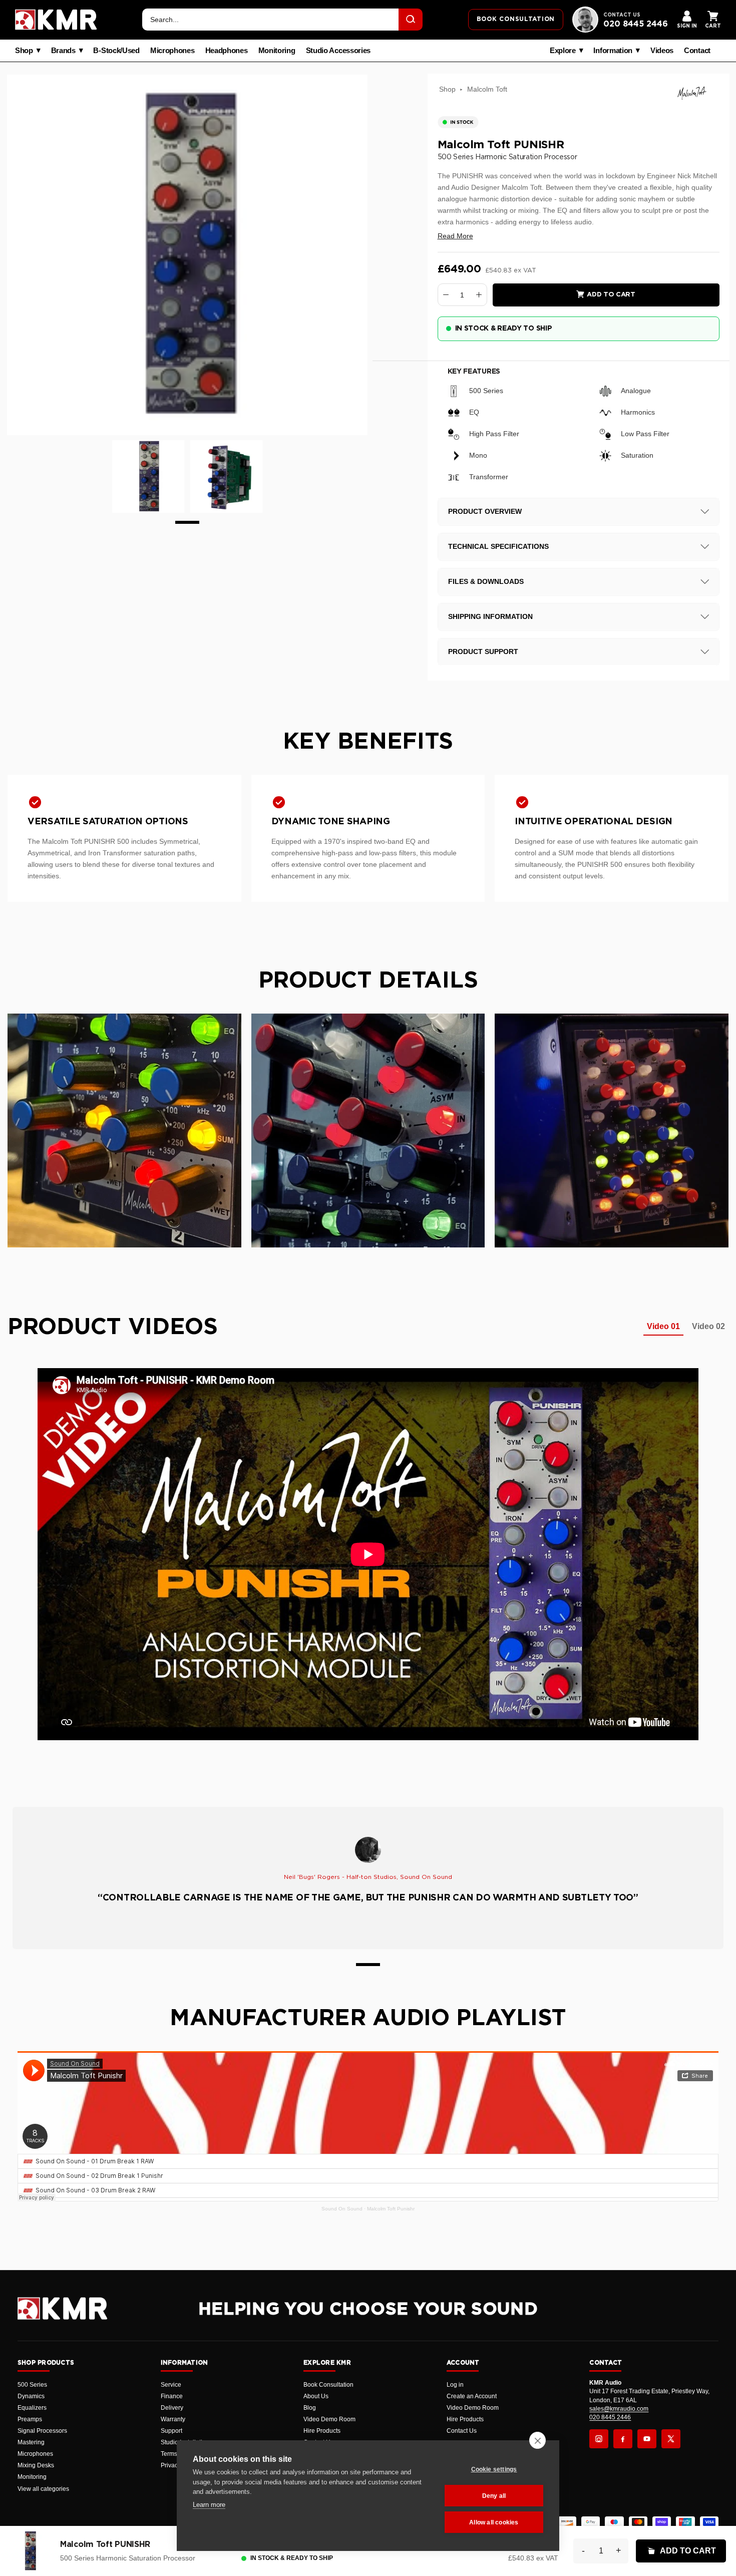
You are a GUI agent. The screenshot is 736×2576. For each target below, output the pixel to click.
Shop (24, 51)
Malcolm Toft (487, 89)
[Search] (411, 20)
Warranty (173, 2419)
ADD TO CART (688, 2551)
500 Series (32, 2385)
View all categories (43, 2489)
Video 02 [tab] (708, 1326)
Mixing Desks (36, 2465)
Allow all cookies (494, 2522)
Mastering (31, 2442)
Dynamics (31, 2396)
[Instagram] (599, 2439)
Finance (172, 2396)
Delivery (172, 2408)
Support (171, 2431)
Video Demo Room (329, 2419)
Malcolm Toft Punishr (391, 2209)
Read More (455, 236)
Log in (455, 2385)
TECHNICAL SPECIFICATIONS (498, 546)
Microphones (172, 51)
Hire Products (322, 2431)
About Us (316, 2396)
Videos (662, 51)
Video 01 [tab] (663, 1326)
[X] (671, 2439)
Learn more (209, 2505)
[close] (537, 2440)
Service (171, 2385)
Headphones (227, 51)
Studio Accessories (338, 51)
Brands (63, 51)
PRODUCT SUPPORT (483, 652)
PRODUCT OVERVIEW (485, 511)
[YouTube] (647, 2439)
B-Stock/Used (116, 51)
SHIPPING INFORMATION (490, 616)
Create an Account (472, 2396)
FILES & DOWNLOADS (486, 581)
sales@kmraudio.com (619, 2409)
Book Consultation (328, 2385)
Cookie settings (494, 2469)
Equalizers (32, 2408)
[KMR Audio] (56, 20)
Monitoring (277, 51)
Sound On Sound (342, 2209)
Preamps (30, 2419)
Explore (563, 51)
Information (613, 51)
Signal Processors (42, 2431)
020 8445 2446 (636, 24)
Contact (697, 51)
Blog (310, 2408)
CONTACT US (622, 15)
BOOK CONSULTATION (516, 19)
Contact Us (462, 2431)
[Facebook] (623, 2439)
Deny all (494, 2496)
